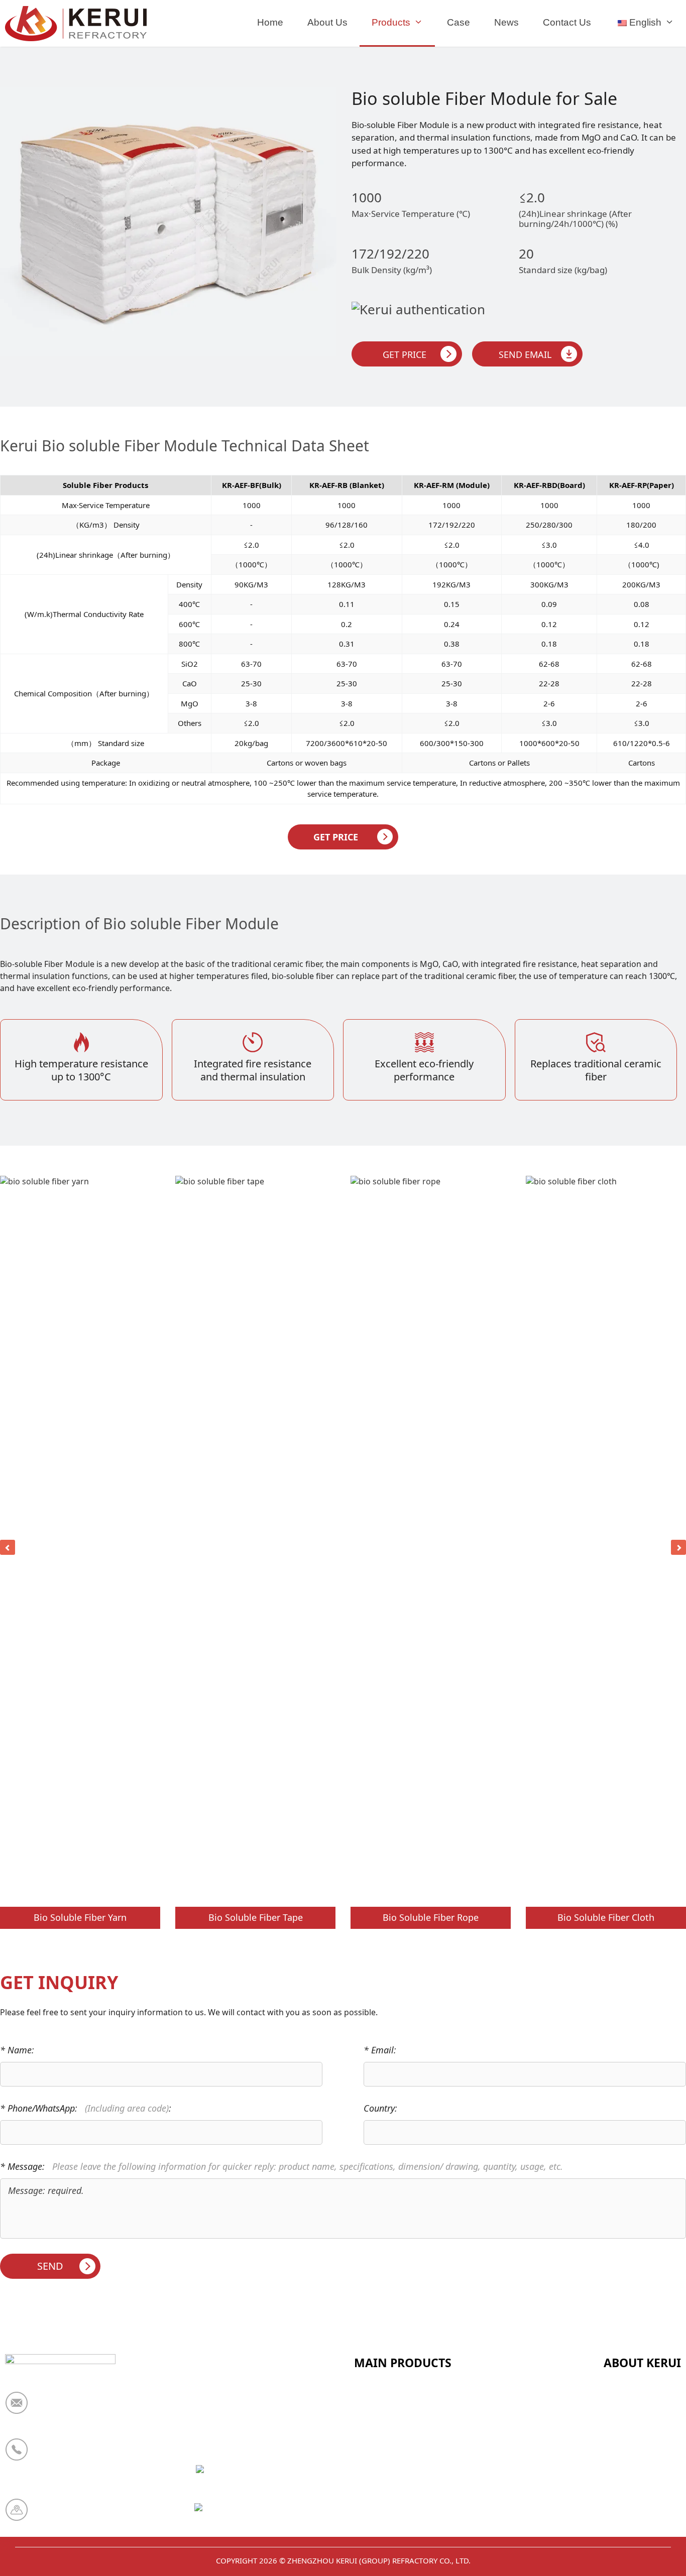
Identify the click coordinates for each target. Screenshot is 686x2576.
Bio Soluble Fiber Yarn (80, 1917)
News (506, 22)
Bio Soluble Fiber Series (404, 2472)
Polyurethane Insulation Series (419, 2496)
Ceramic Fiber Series (397, 2398)
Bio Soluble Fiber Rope (431, 1917)
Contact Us (567, 22)
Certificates (628, 2422)
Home (270, 22)
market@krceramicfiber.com (98, 2409)
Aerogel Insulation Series (408, 2521)
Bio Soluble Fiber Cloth (606, 1917)
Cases (616, 2496)
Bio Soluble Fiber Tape (256, 1917)
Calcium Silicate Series (402, 2422)
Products (391, 22)
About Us (327, 22)
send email (525, 354)
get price (405, 354)
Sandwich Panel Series (402, 2447)
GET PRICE (336, 837)
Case (459, 22)
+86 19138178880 (74, 2456)
